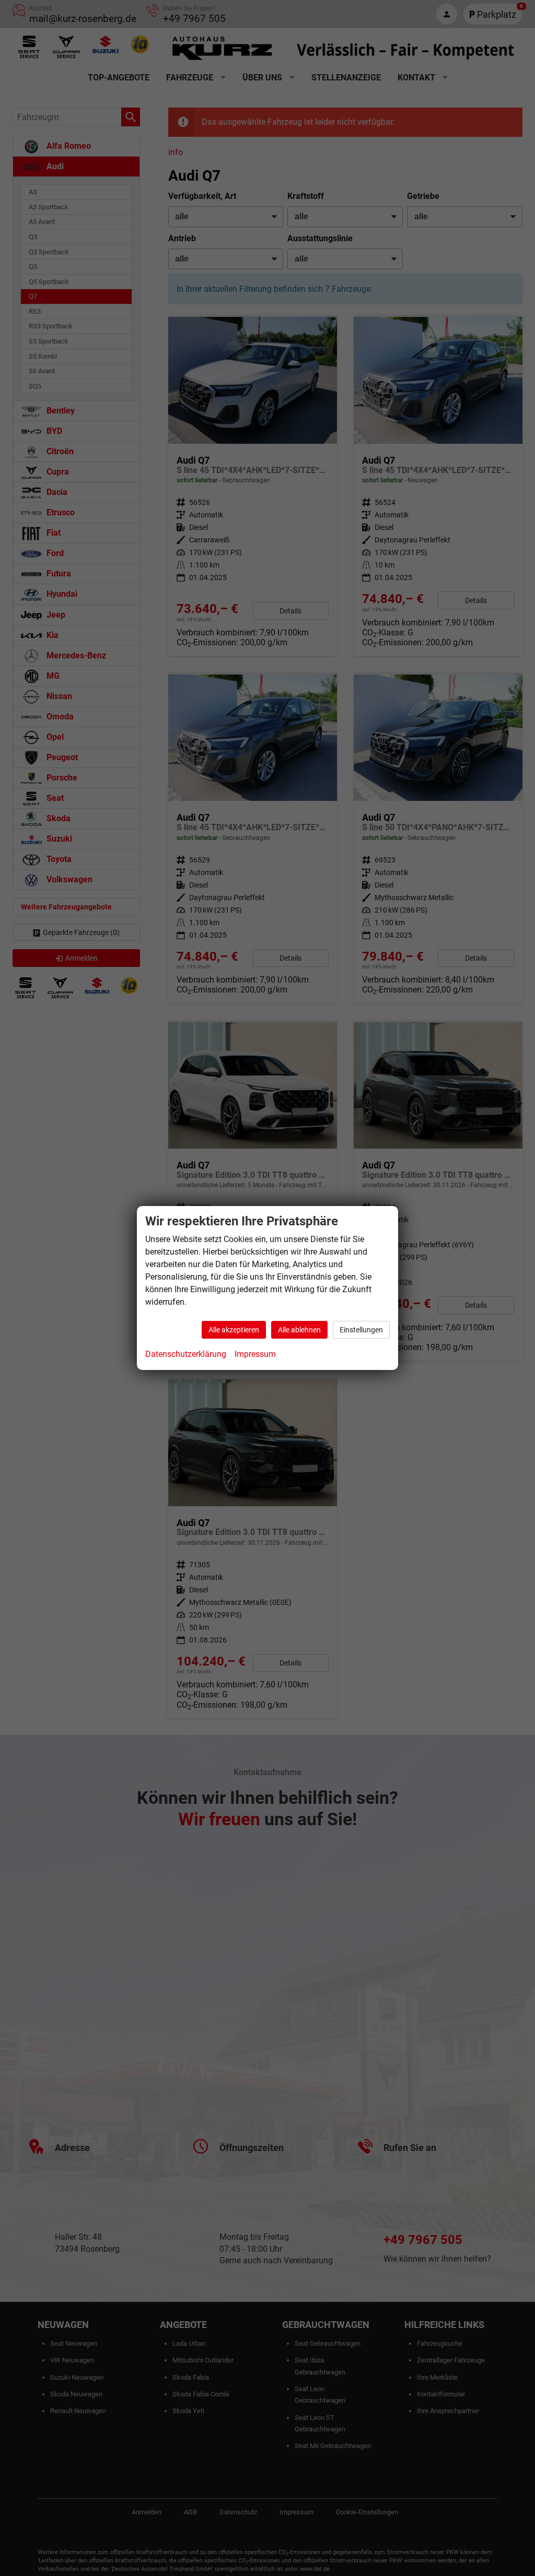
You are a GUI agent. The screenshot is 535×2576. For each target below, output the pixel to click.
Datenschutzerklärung (186, 1354)
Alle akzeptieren (234, 1330)
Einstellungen (361, 1330)
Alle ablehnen (299, 1330)
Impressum (255, 1354)
